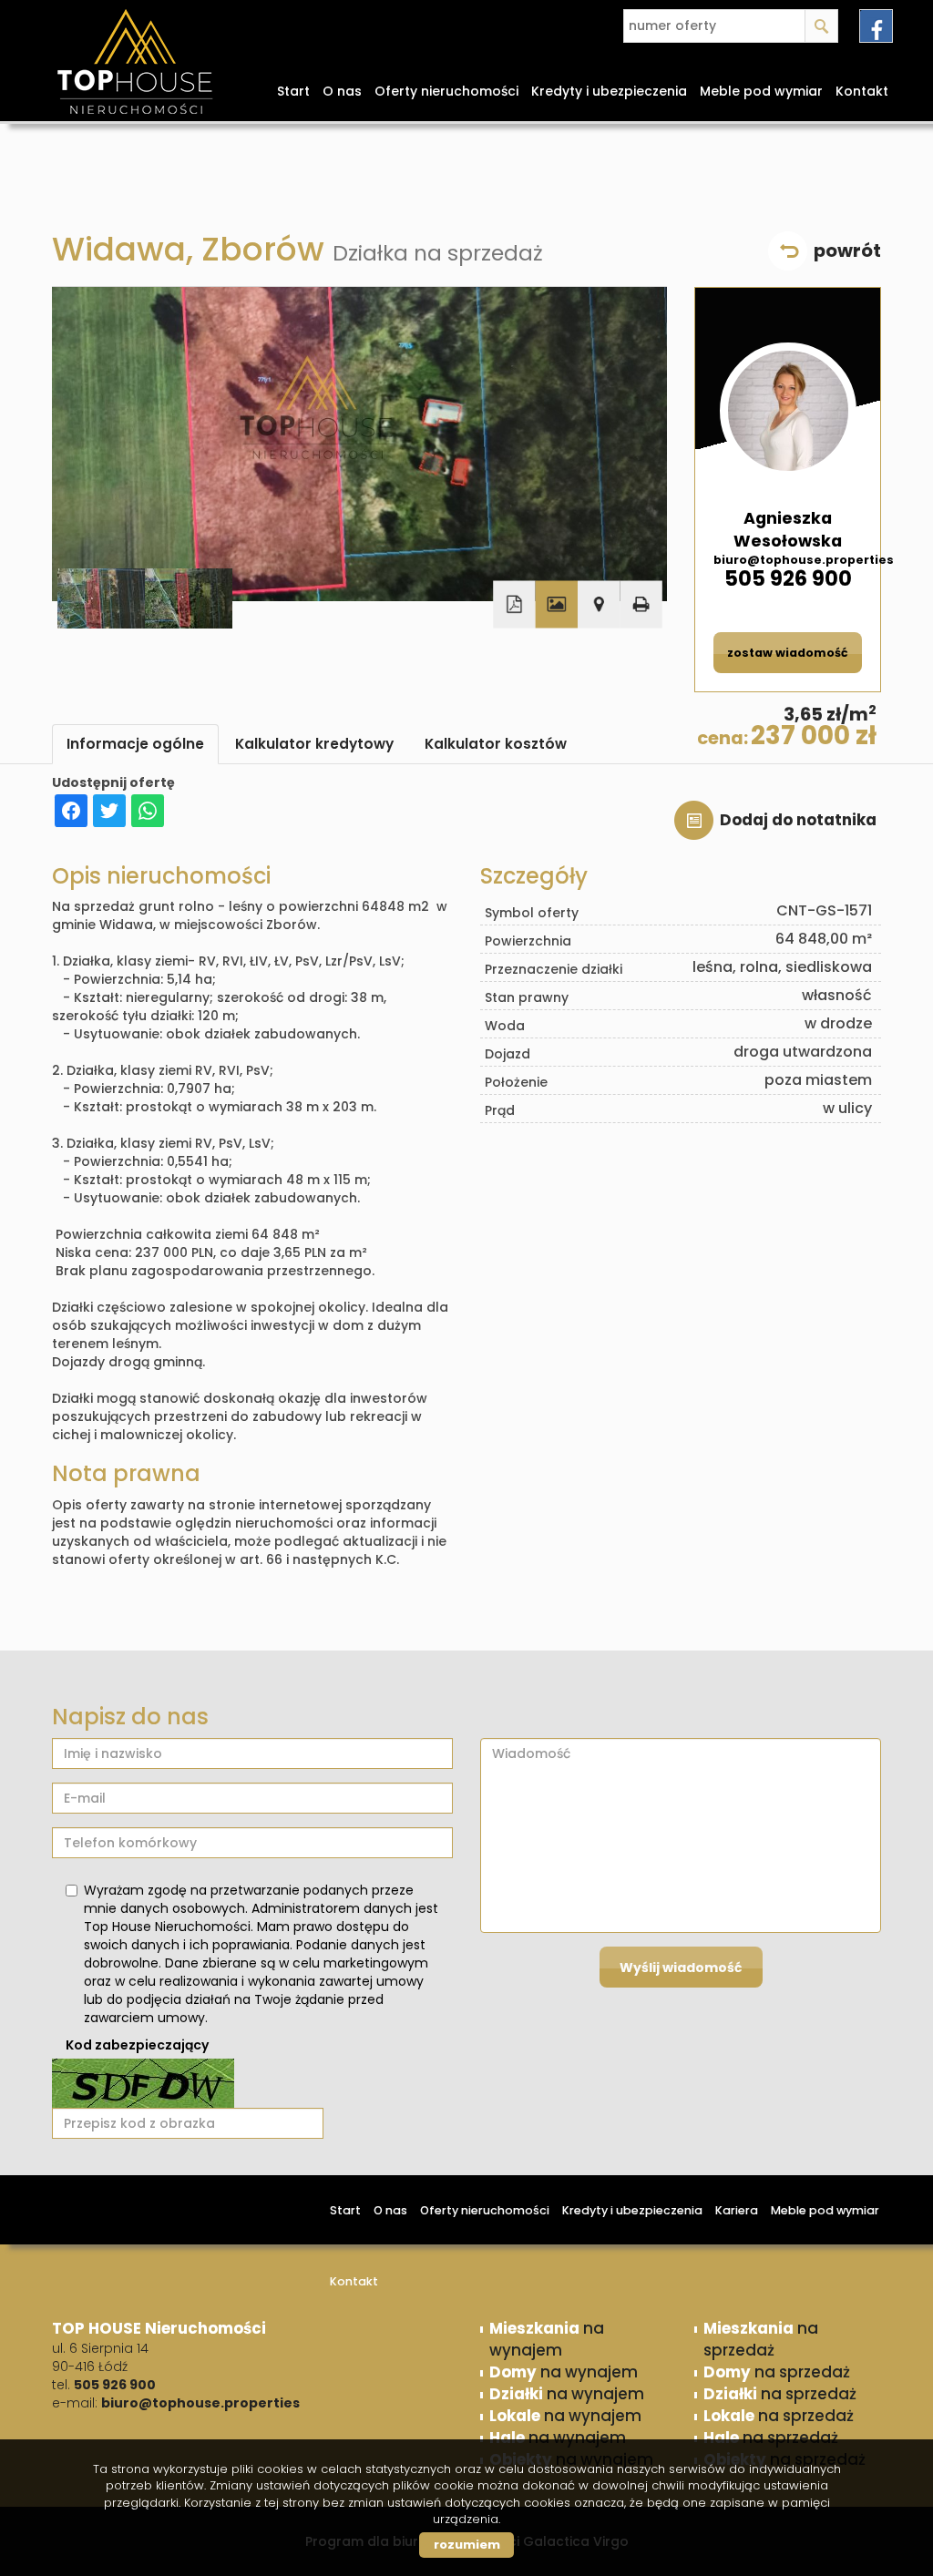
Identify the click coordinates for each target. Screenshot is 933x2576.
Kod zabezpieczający (137, 2045)
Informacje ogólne (135, 744)
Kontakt (862, 91)
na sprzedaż (761, 2339)
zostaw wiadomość (788, 653)
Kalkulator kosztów (496, 744)
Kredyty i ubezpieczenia (609, 91)
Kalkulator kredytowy (314, 744)
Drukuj (641, 605)
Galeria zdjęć (557, 605)
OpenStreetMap (600, 664)
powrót (847, 250)
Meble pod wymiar (761, 91)
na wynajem (547, 2339)
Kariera (737, 2210)
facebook (876, 26)
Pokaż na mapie (599, 605)
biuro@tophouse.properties (788, 560)
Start (293, 91)
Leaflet (553, 664)
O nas (342, 91)
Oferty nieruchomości (446, 91)
